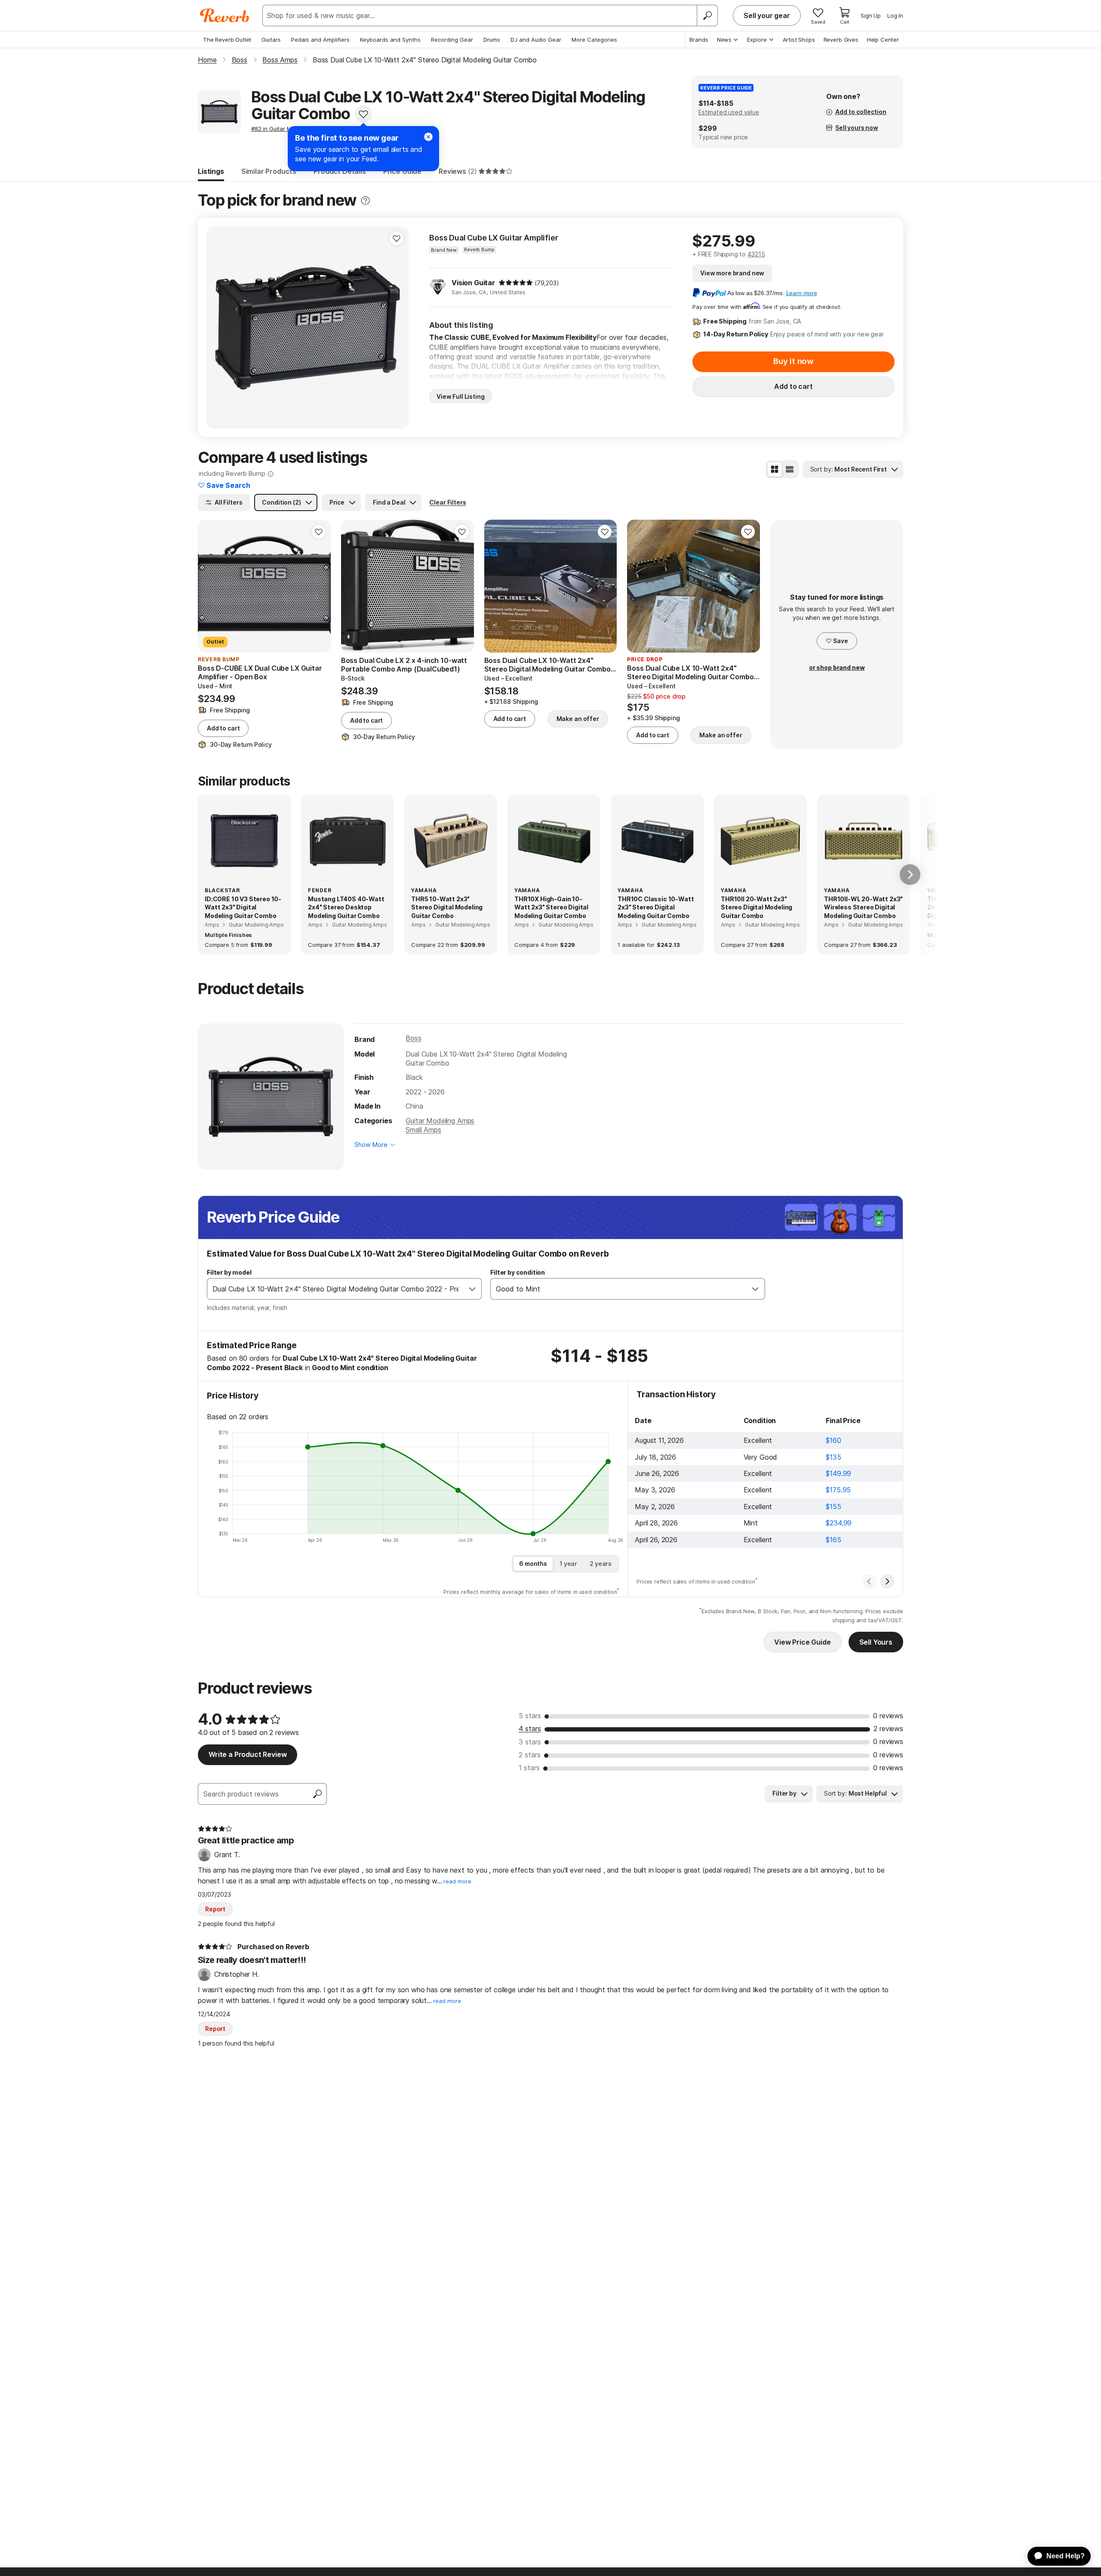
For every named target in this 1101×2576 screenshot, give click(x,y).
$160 (833, 1440)
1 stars (529, 1768)
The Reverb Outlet (227, 40)
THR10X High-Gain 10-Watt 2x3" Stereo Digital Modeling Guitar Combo (551, 907)
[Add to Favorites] (363, 114)
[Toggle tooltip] (365, 201)
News (724, 40)
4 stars (530, 1729)
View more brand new (732, 273)
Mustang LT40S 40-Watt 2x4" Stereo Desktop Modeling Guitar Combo (346, 907)
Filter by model (229, 1272)
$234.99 (839, 1523)
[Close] (428, 137)
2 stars (530, 1755)
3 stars (530, 1742)
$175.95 (838, 1490)
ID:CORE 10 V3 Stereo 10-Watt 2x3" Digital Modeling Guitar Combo (243, 907)
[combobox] (335, 1289)
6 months (533, 1564)
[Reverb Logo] (225, 15)
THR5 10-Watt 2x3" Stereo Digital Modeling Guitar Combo (447, 907)
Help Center (883, 40)
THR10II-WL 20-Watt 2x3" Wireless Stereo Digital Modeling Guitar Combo (863, 907)
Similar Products (269, 171)
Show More (371, 1145)
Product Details (340, 171)
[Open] (472, 1289)
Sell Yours (876, 1642)
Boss (413, 1038)
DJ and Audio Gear (536, 40)
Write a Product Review (248, 1754)
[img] (516, 283)
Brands (699, 40)
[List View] (790, 469)
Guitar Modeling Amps (440, 1121)
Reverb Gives (841, 40)
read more (457, 1881)
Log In (895, 15)
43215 (756, 254)
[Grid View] (775, 469)
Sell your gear (767, 15)
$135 (833, 1457)
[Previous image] (218, 327)
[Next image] (397, 327)
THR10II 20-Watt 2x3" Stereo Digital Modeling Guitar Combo (757, 907)
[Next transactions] (887, 1581)
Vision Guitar (473, 283)
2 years (601, 1564)
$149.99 (838, 1473)
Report (215, 1909)
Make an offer (578, 719)
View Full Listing (461, 396)
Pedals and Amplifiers (320, 40)
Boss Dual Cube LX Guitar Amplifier (494, 238)
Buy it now (793, 361)
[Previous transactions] (869, 1581)
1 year (568, 1564)
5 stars (530, 1716)
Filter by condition (518, 1272)
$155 (833, 1507)
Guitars (271, 40)
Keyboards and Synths (390, 40)
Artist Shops (799, 40)
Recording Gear (452, 40)
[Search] (707, 15)
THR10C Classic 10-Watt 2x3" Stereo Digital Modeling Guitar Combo (656, 907)
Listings (211, 171)
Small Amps (423, 1130)
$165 (833, 1540)
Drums (492, 40)
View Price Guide (802, 1642)
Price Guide (402, 171)
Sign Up (871, 15)
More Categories (594, 40)
